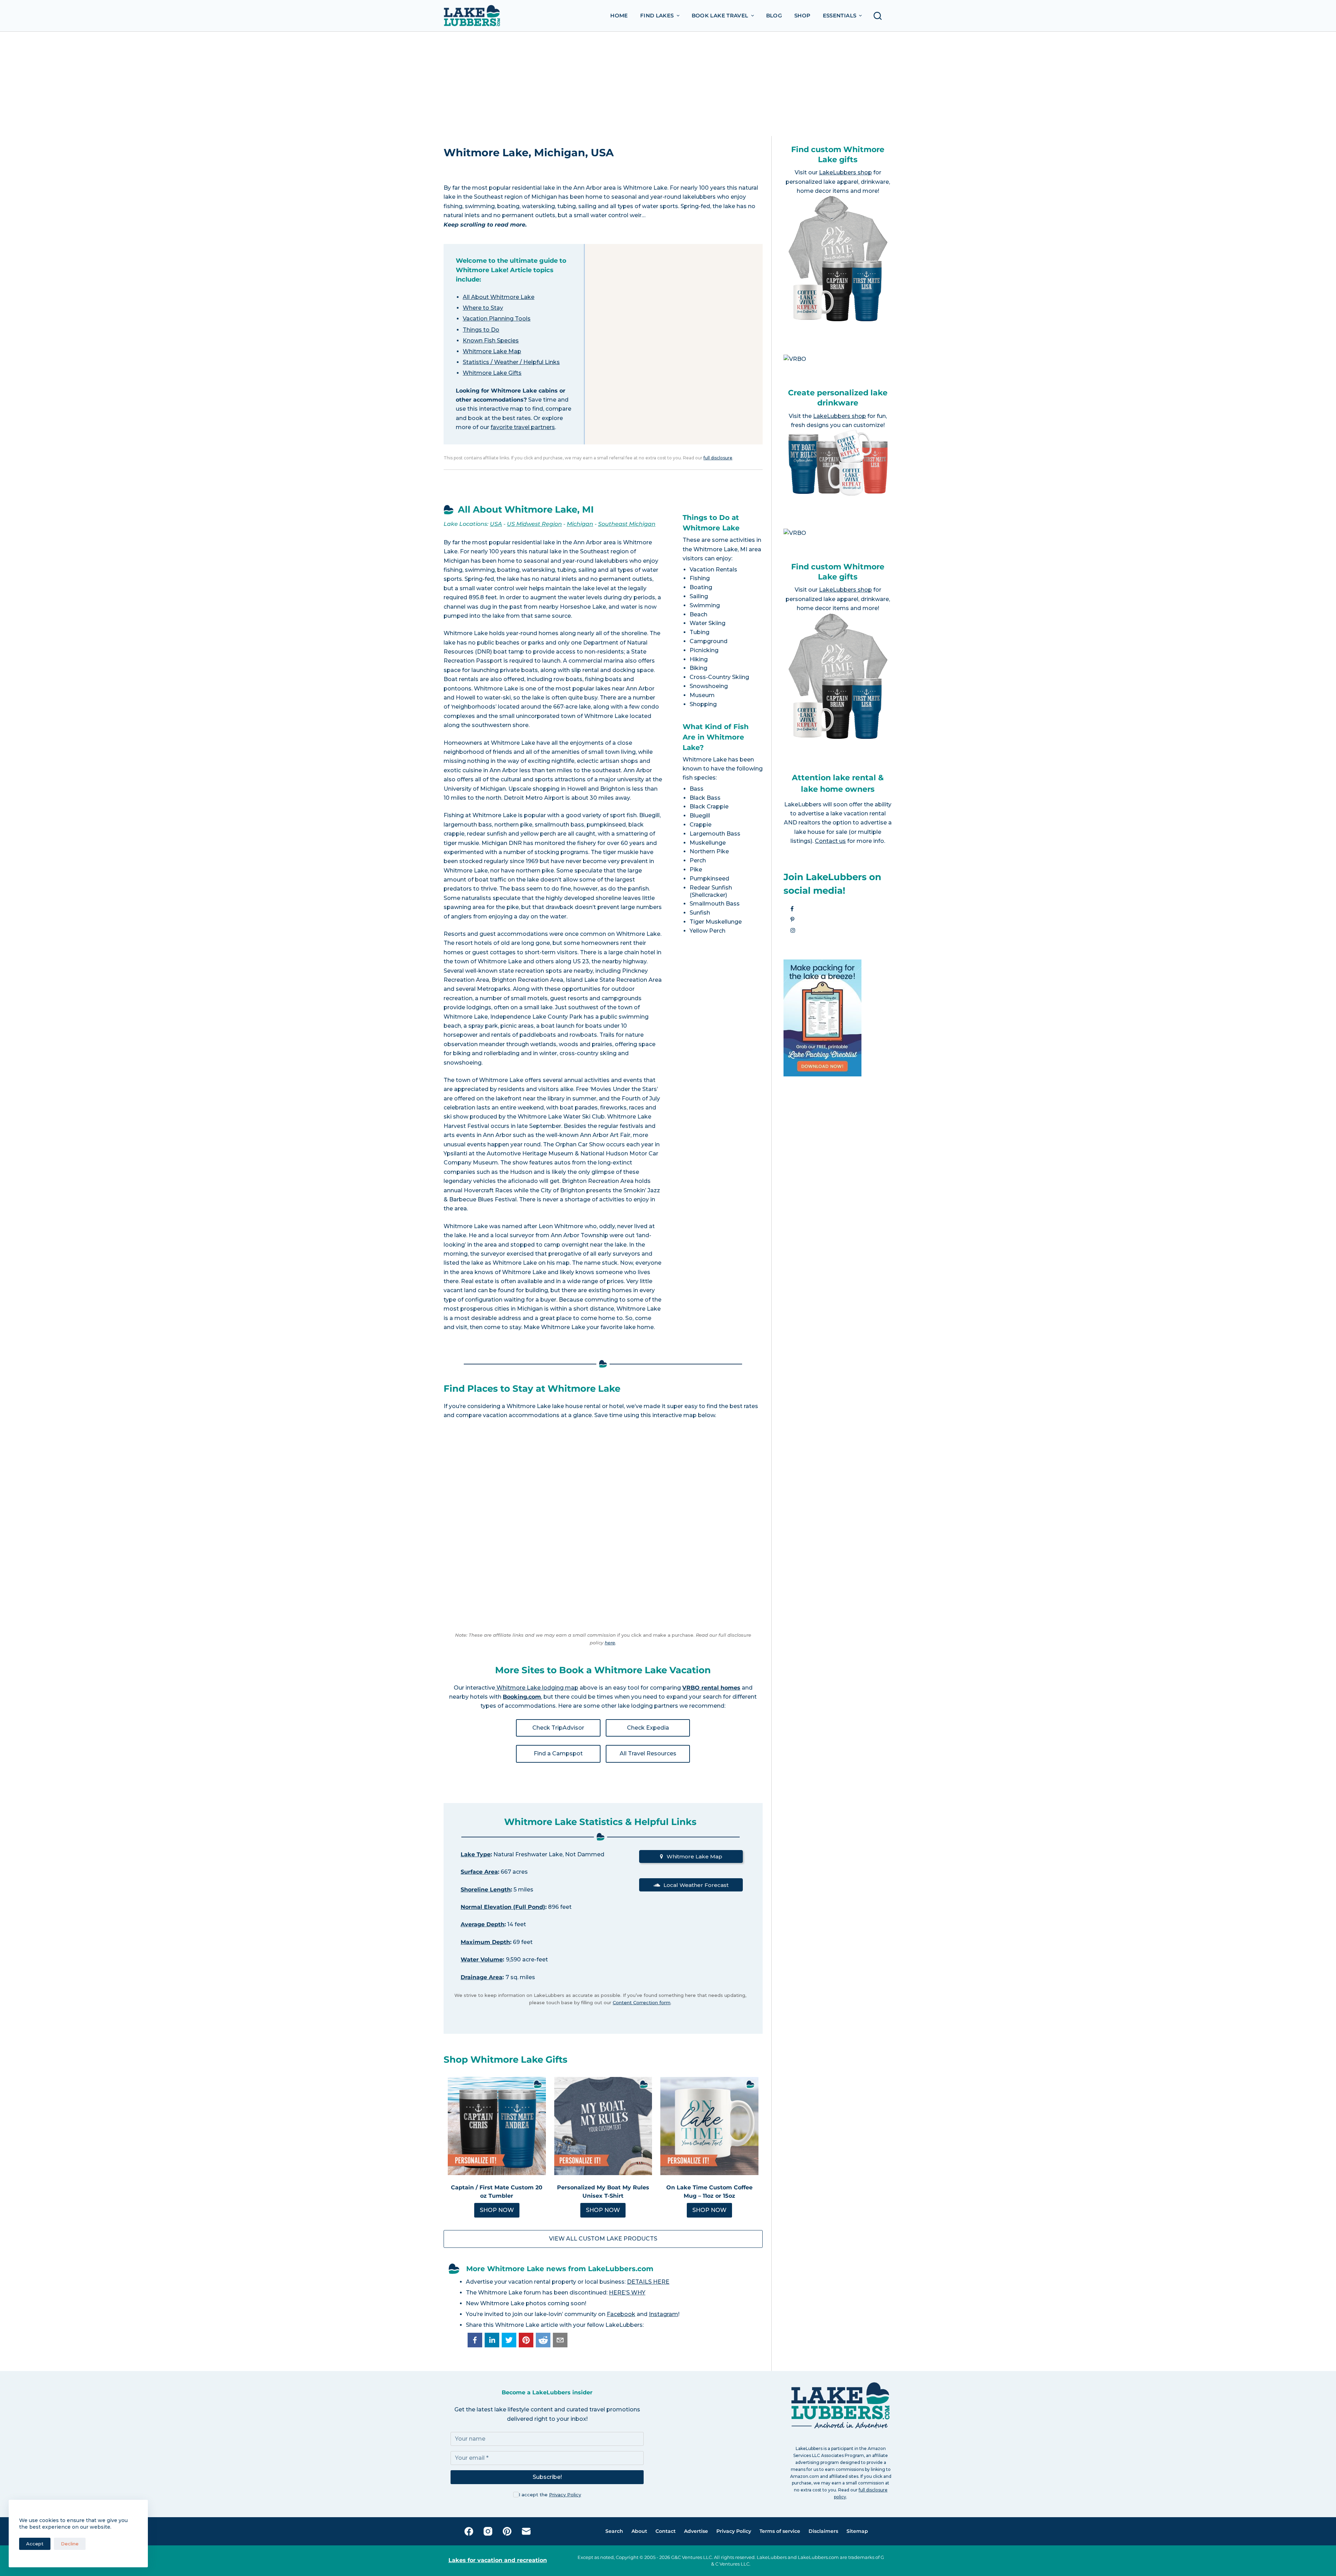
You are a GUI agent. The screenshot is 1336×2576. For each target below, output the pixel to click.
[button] (475, 2340)
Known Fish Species (491, 341)
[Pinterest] (507, 2531)
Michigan (580, 524)
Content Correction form (642, 2002)
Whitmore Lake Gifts (492, 373)
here (610, 1643)
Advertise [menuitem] (696, 2531)
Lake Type (476, 1854)
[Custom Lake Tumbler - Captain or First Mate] (497, 2126)
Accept (35, 2544)
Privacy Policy (565, 2495)
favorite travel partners (523, 427)
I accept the (550, 2495)
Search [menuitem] (614, 2531)
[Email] (526, 2531)
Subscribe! (547, 2477)
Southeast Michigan (627, 524)
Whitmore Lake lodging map (537, 1688)
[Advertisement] (668, 84)
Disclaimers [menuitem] (823, 2531)
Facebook (621, 2314)
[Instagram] (488, 2531)
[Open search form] (880, 16)
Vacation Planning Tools (497, 319)
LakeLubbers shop (845, 172)
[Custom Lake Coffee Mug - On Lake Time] (709, 2126)
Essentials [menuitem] (840, 15)
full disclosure (718, 458)
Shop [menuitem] (802, 15)
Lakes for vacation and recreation (498, 2560)
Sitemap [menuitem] (857, 2531)
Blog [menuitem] (774, 15)
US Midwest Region (534, 524)
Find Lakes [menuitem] (657, 15)
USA (496, 524)
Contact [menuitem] (666, 2531)
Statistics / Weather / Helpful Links (511, 362)
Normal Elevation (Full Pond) (503, 1907)
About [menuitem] (639, 2531)
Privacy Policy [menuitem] (734, 2531)
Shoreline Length (486, 1890)
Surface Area (479, 1872)
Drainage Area (482, 1977)
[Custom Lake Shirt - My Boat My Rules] (603, 2126)
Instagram (663, 2314)
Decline (70, 2544)
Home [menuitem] (619, 15)
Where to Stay (483, 308)
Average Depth (483, 1924)
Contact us (830, 841)
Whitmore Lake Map (492, 351)
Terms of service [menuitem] (780, 2531)
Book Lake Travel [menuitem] (720, 15)
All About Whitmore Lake (499, 297)
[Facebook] (469, 2531)
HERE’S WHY (627, 2293)
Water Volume (482, 1959)
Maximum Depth (485, 1942)
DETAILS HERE (648, 2282)
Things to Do (481, 330)
